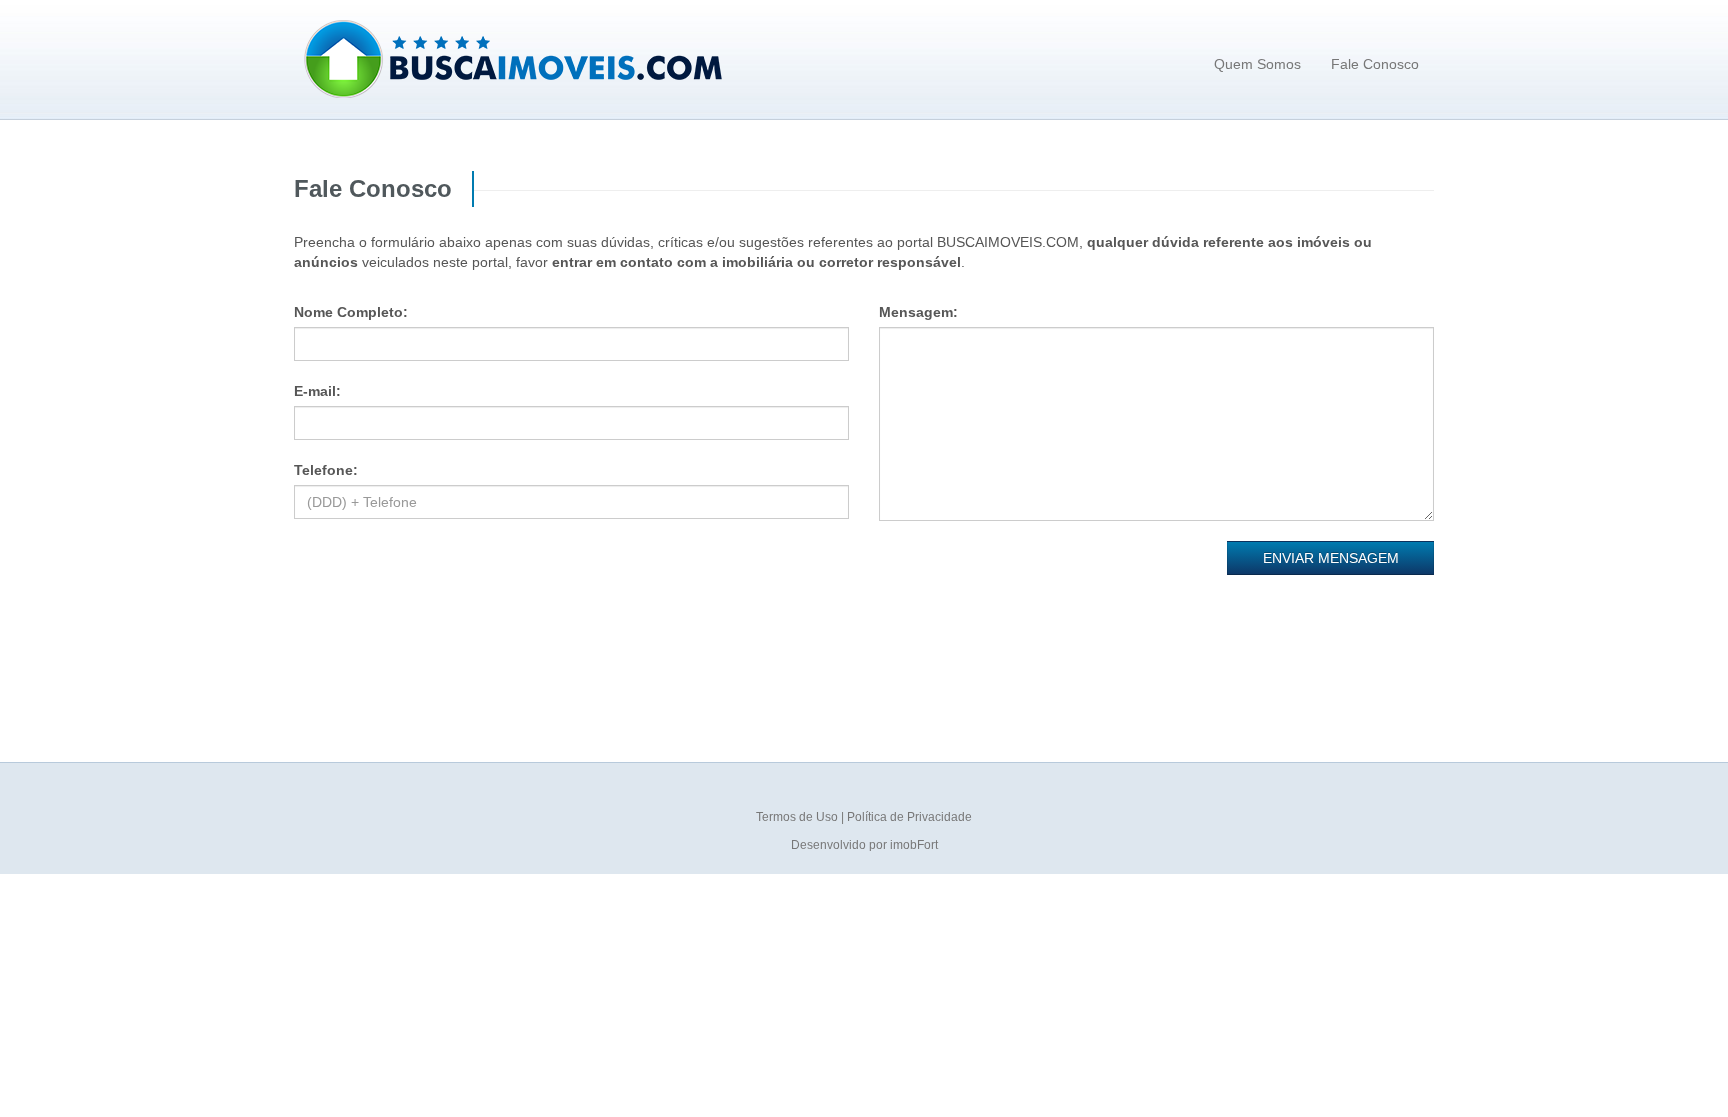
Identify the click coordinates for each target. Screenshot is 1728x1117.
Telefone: (326, 470)
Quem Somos (1257, 64)
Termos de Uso (798, 817)
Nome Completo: (351, 312)
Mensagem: (918, 312)
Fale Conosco (1375, 64)
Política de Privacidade (909, 817)
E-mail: (317, 391)
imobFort (914, 845)
